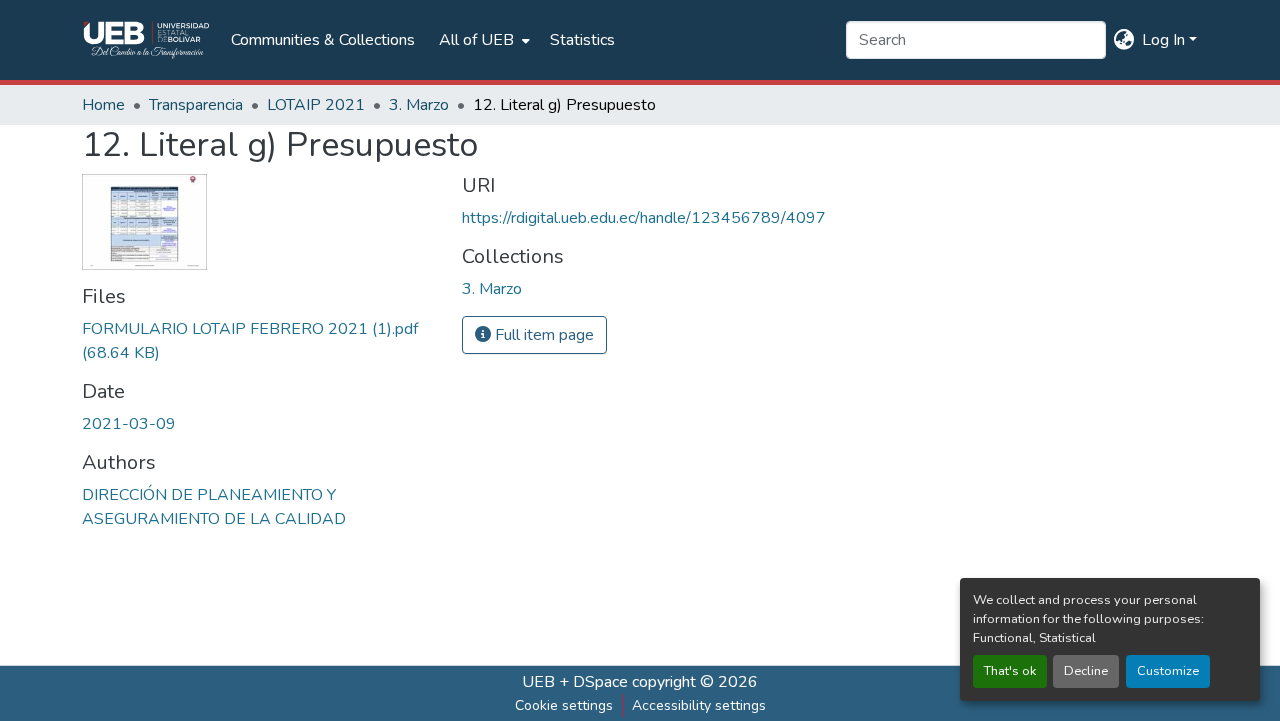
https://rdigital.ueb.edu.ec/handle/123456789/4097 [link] (644, 218)
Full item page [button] (542, 335)
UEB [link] (538, 682)
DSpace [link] (600, 682)
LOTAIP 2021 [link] (316, 105)
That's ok (1010, 671)
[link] (260, 341)
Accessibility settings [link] (699, 705)
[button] (146, 40)
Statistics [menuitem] (582, 40)
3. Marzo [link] (419, 105)
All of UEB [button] (476, 40)
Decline (1086, 671)
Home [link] (103, 105)
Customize (1168, 671)
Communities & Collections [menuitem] (323, 40)
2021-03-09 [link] (129, 424)
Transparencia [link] (196, 105)
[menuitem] (482, 40)
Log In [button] (1165, 40)
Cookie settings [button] (564, 705)
